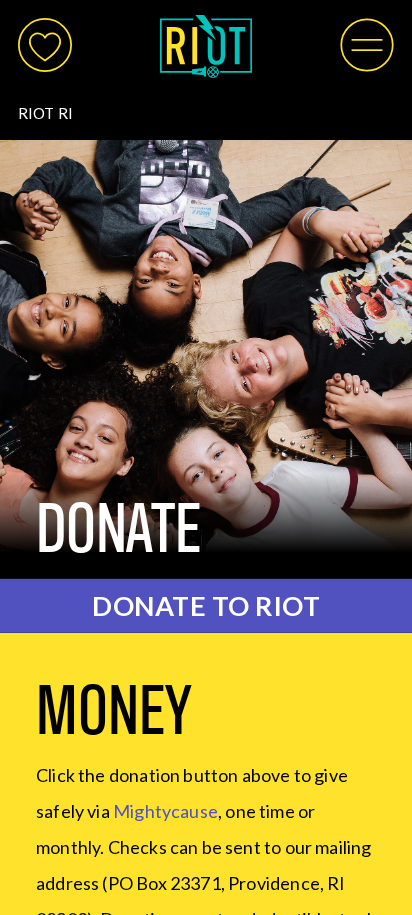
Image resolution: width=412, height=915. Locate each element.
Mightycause (165, 811)
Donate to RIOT (206, 605)
